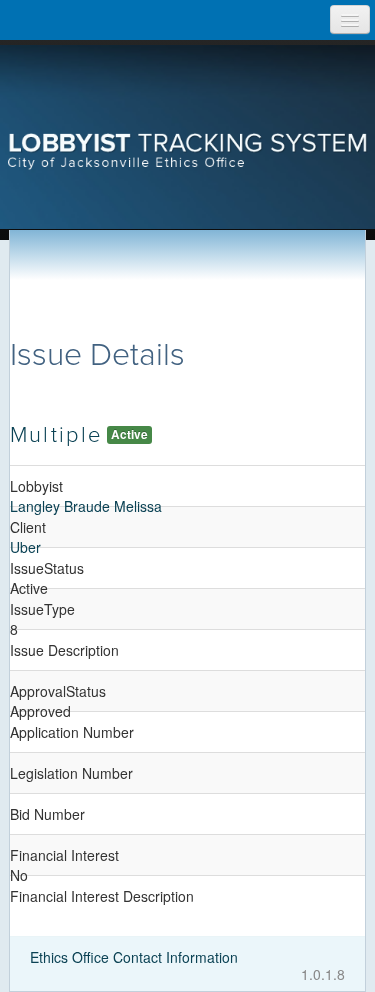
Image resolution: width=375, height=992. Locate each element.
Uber (25, 547)
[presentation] (187, 115)
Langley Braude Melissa (86, 506)
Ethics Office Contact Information (134, 957)
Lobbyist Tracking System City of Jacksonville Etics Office (188, 115)
